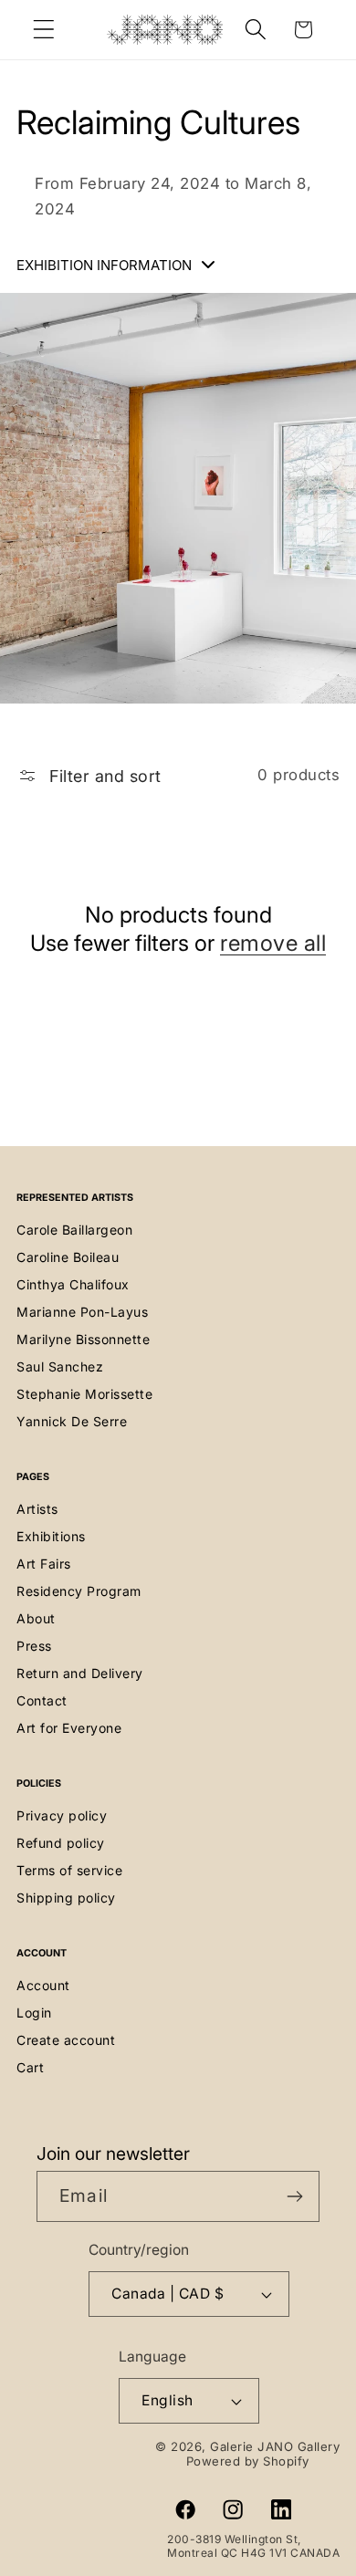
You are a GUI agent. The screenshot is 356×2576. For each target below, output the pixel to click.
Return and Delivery (80, 1673)
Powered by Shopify (248, 2461)
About (36, 1618)
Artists (37, 1509)
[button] (44, 30)
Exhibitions (51, 1536)
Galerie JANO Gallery (275, 2446)
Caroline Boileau (68, 1257)
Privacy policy (62, 1815)
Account (43, 1985)
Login (34, 2013)
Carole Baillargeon (74, 1230)
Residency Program (79, 1591)
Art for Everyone (69, 1728)
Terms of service (69, 1870)
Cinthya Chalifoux (73, 1284)
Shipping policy (66, 1898)
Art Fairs (44, 1564)
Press (34, 1646)
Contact (42, 1700)
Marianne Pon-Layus (82, 1312)
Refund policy (61, 1843)
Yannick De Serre (72, 1421)
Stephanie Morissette (84, 1394)
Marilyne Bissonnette (83, 1339)
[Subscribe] (294, 2196)
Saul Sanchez (60, 1366)
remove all (273, 943)
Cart (30, 2067)
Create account (66, 2040)
